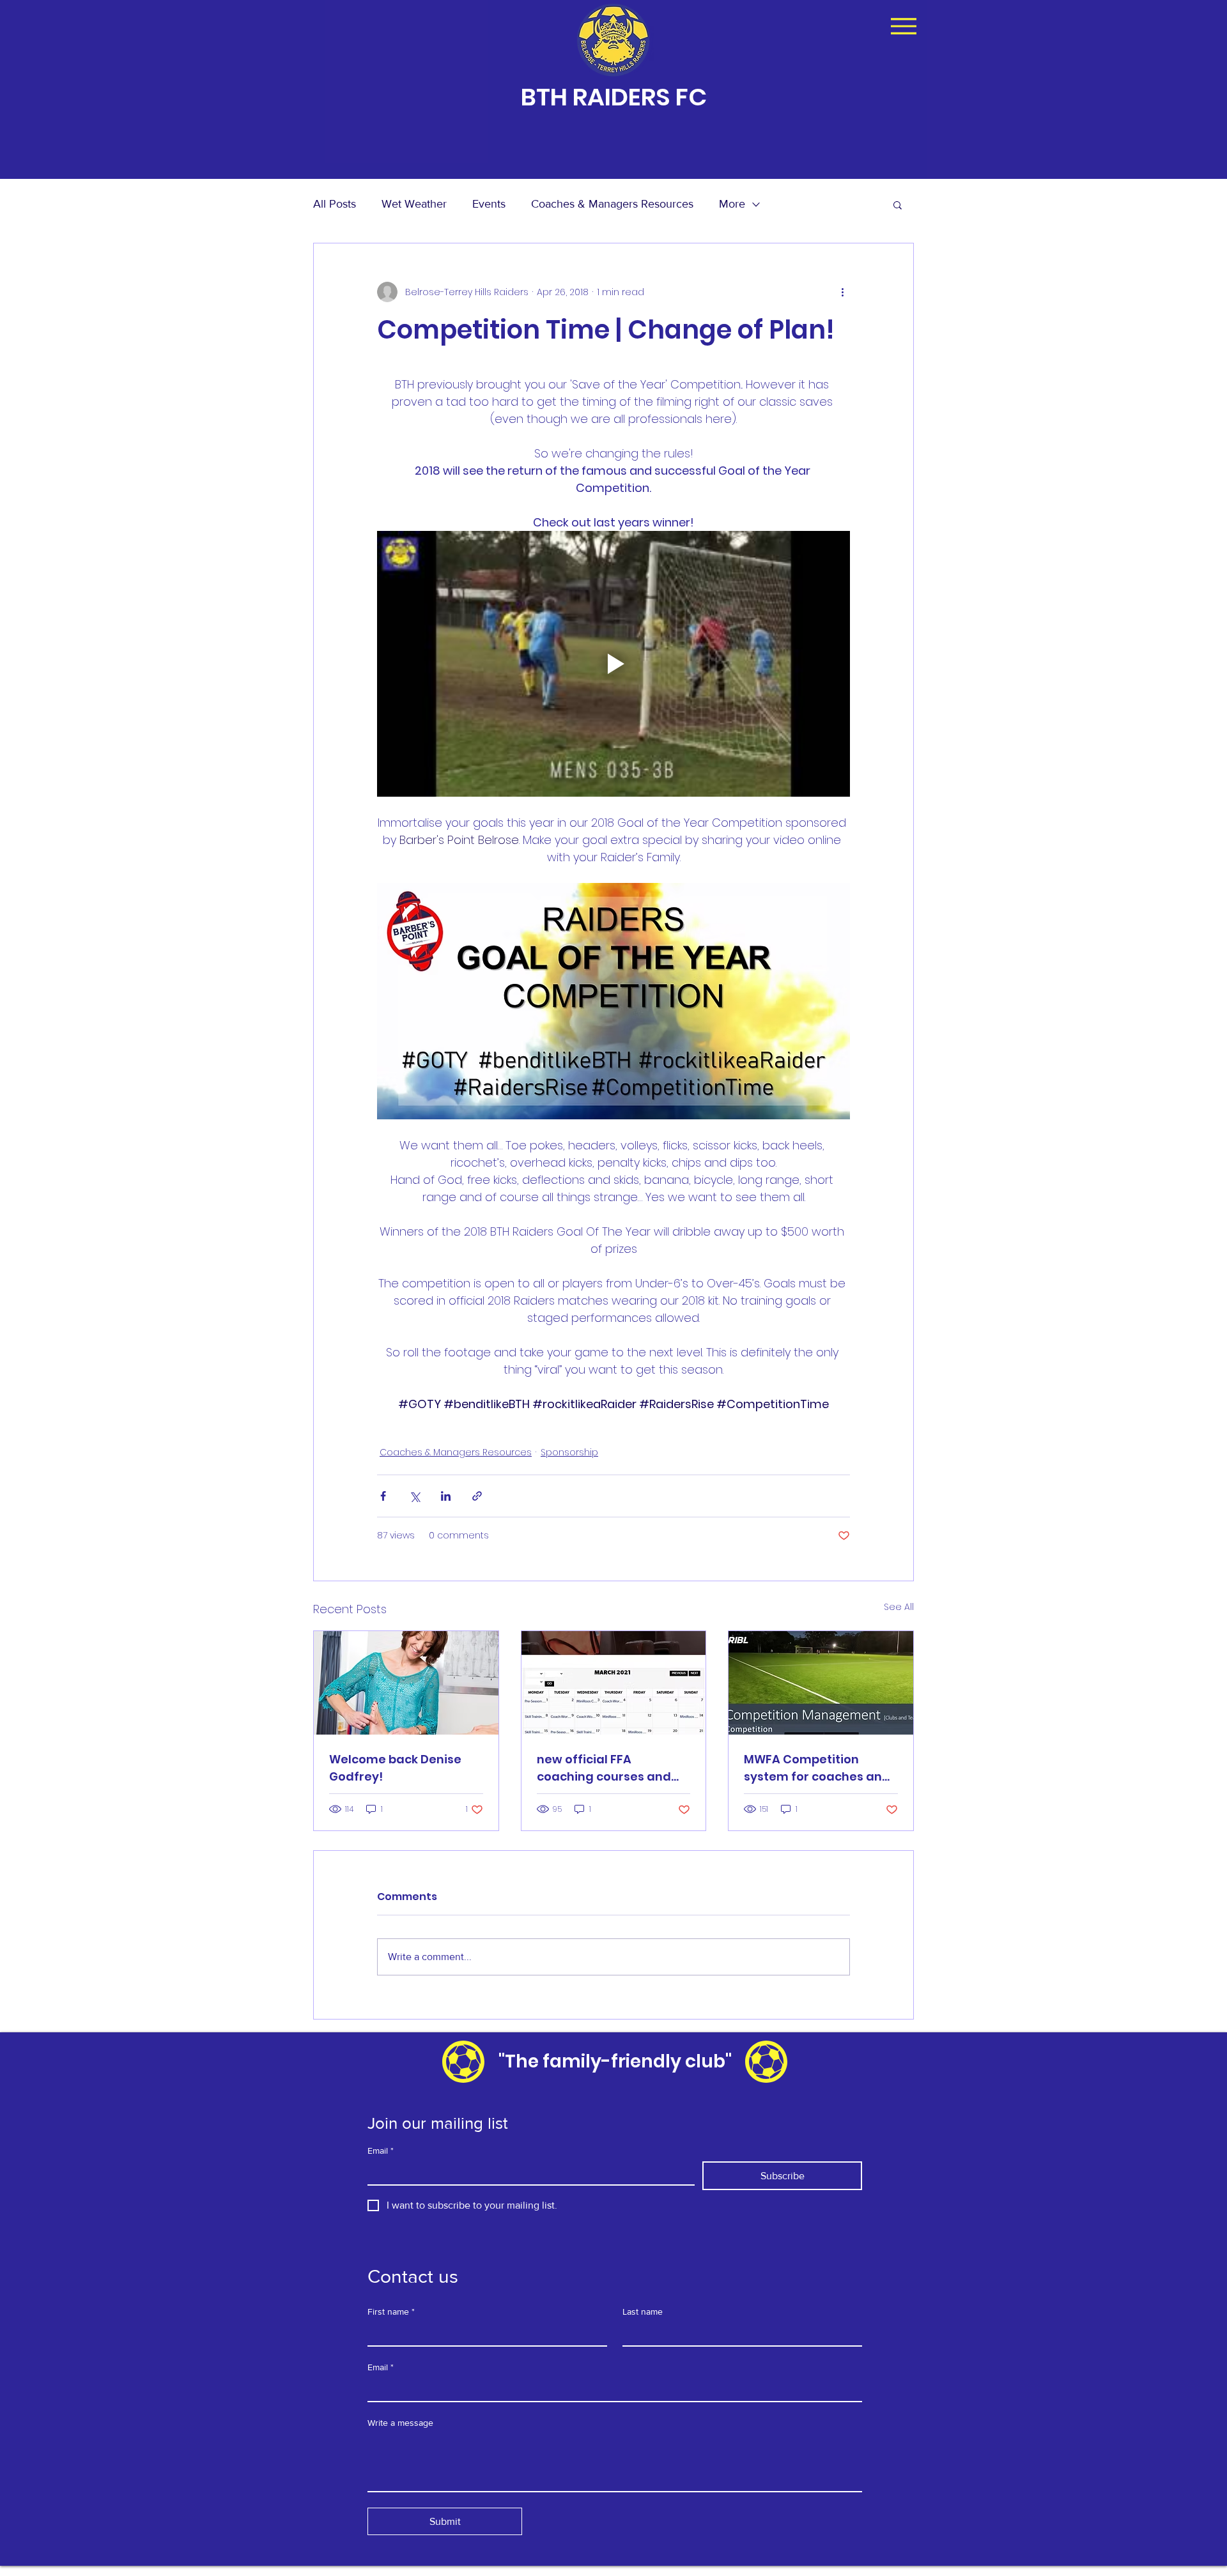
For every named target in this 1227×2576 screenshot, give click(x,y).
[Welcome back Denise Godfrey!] (406, 1683)
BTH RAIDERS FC (614, 97)
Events (489, 204)
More (732, 204)
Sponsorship (569, 1452)
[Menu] (903, 26)
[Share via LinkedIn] (446, 1496)
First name (391, 2311)
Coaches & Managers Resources (612, 204)
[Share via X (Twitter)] (414, 1496)
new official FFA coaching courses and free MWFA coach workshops (604, 1768)
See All (899, 1607)
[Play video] (613, 664)
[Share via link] (477, 1496)
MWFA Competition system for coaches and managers (817, 1768)
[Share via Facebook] (383, 1496)
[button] (898, 204)
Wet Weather (414, 204)
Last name (643, 2311)
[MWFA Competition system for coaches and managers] (821, 1683)
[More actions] (842, 292)
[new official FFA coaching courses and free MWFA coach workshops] (614, 1683)
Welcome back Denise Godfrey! (395, 1768)
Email (381, 2150)
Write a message (400, 2423)
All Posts (335, 204)
